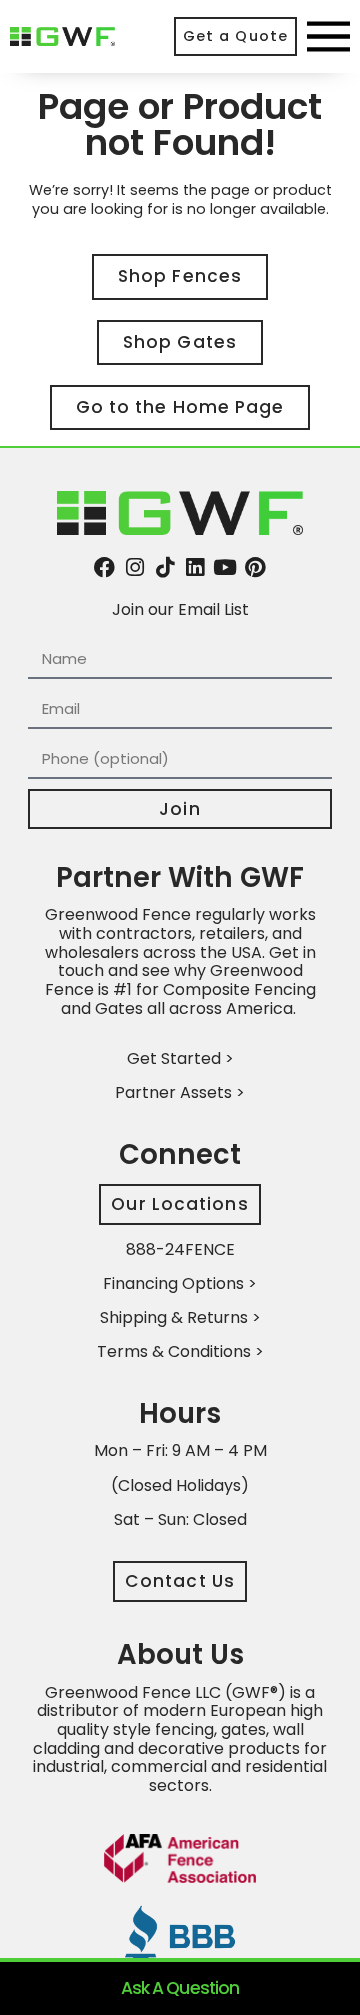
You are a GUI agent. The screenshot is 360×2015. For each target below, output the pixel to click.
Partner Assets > (180, 1092)
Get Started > (180, 1058)
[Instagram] (134, 567)
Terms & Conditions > (180, 1351)
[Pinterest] (255, 567)
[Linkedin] (195, 567)
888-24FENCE (180, 1249)
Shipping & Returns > (180, 1317)
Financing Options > (180, 1283)
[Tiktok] (164, 567)
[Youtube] (225, 567)
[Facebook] (104, 567)
